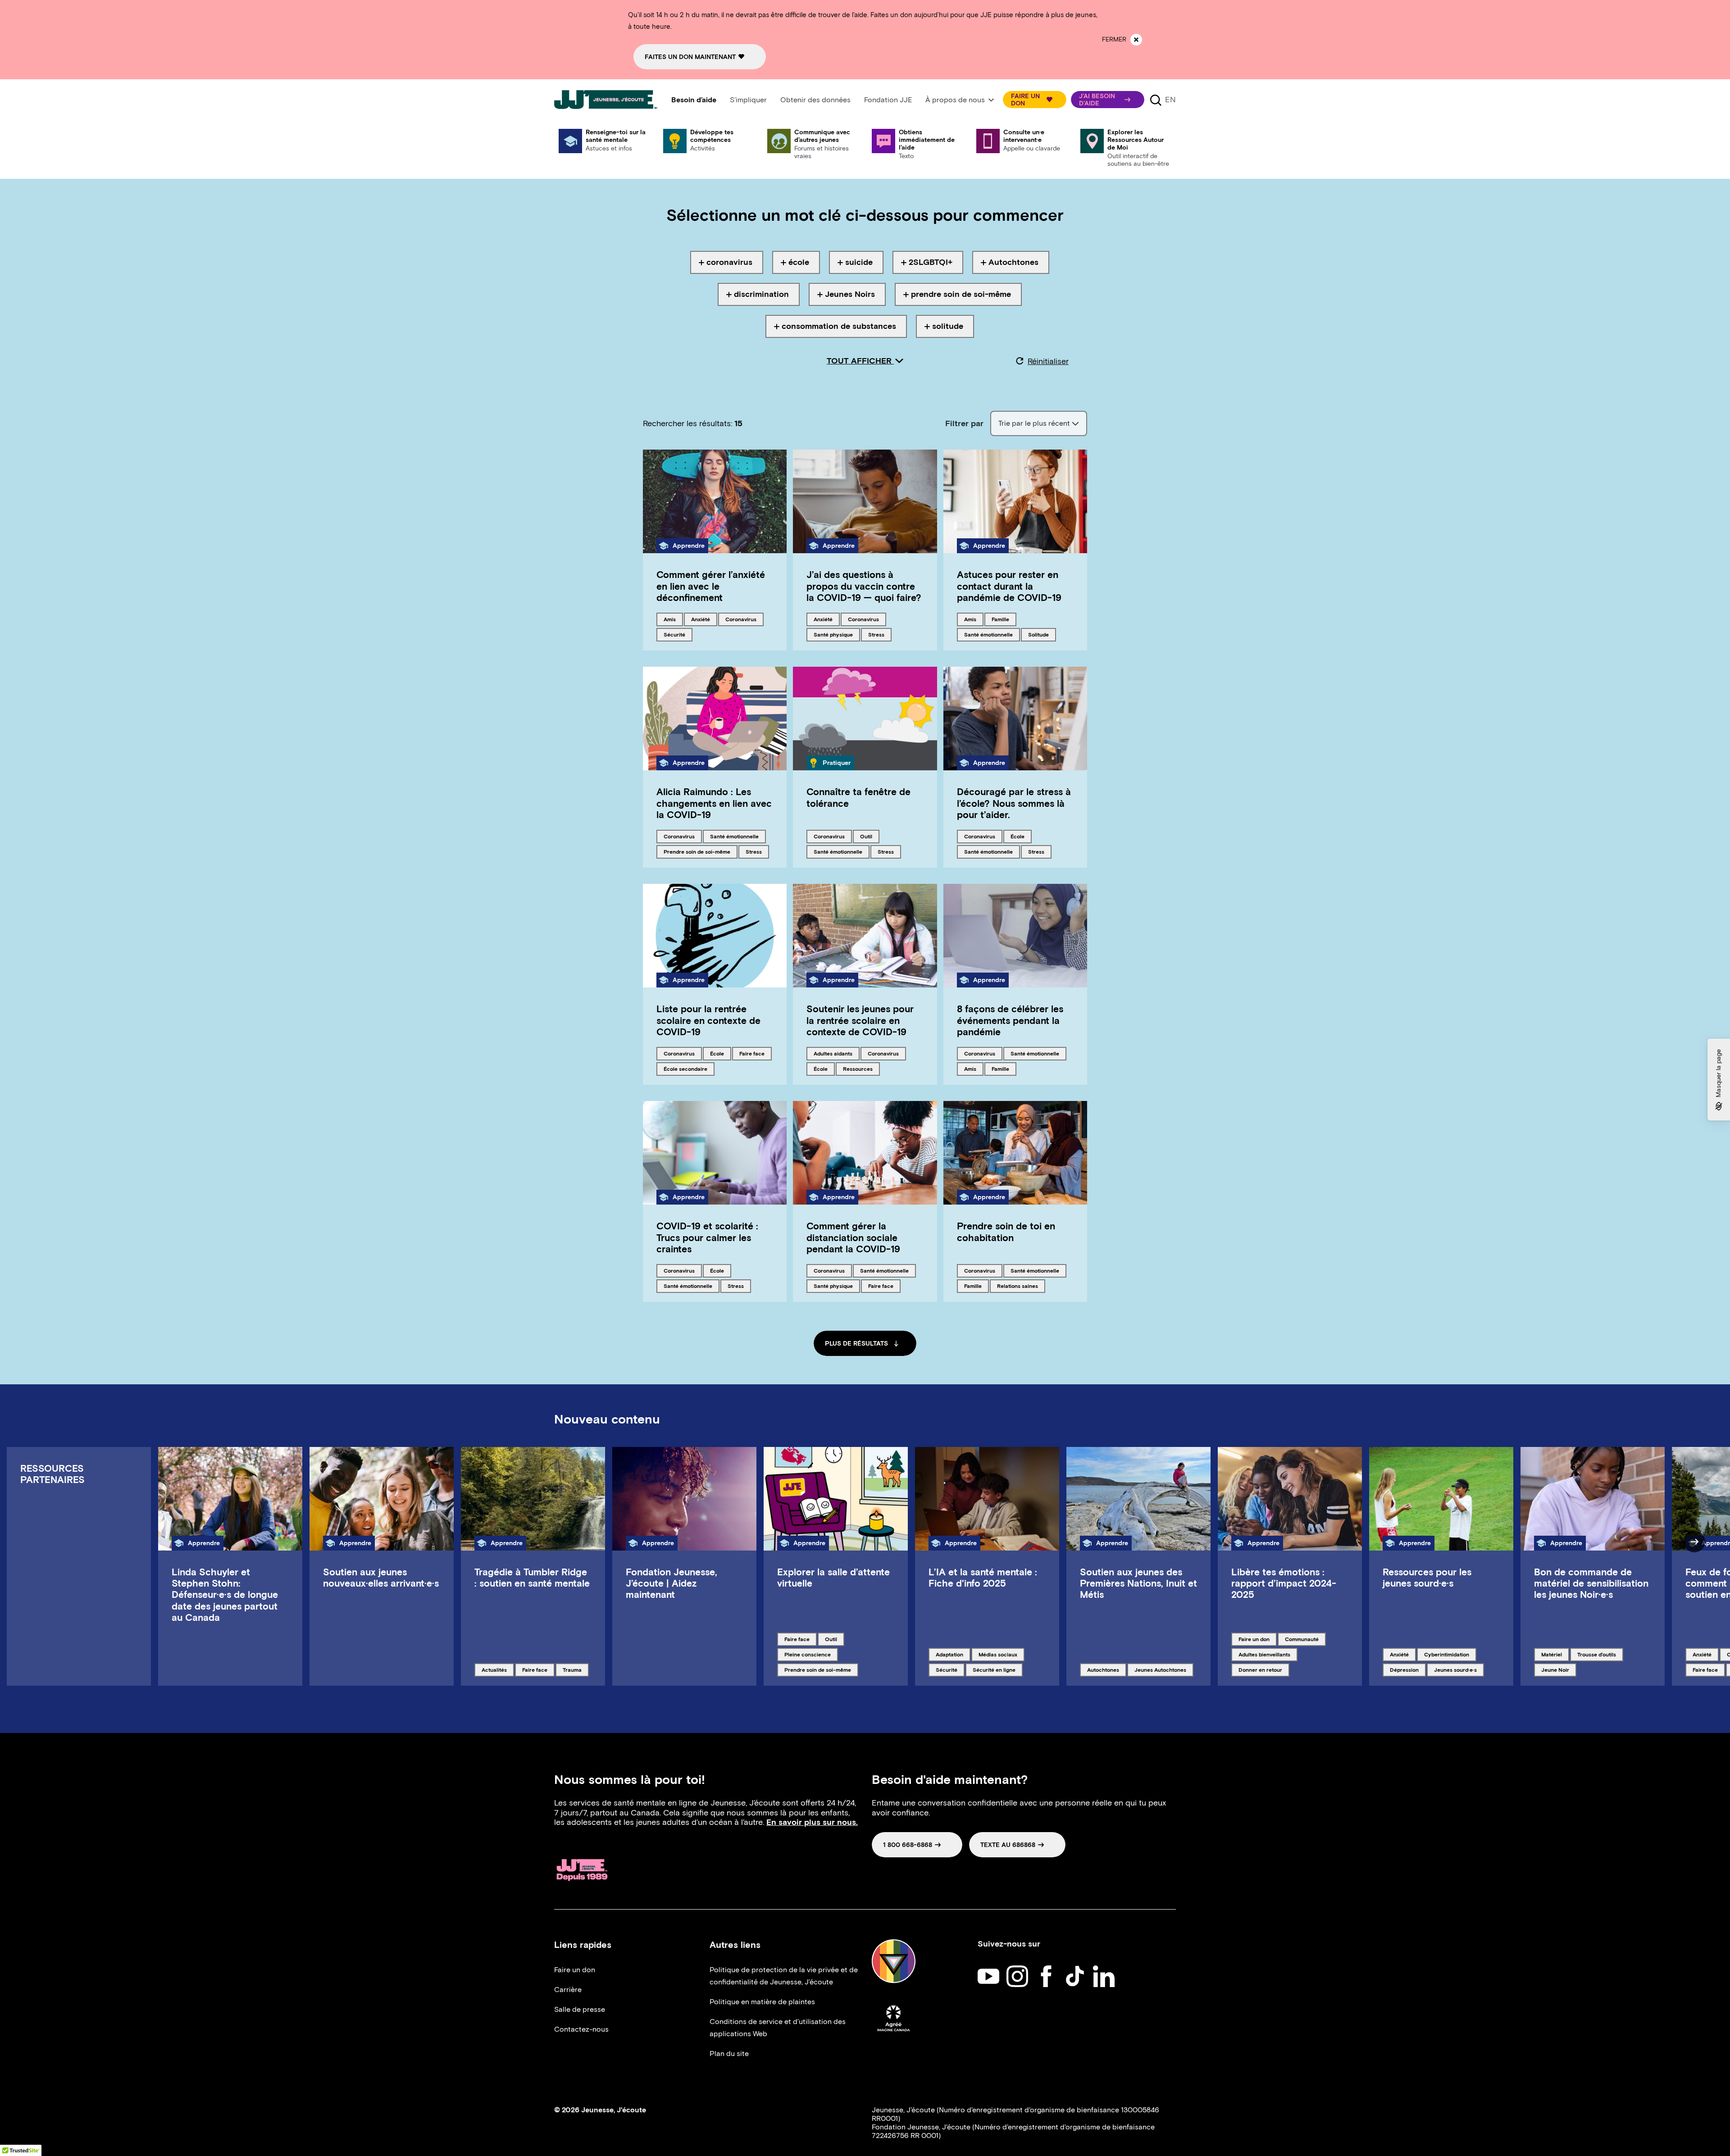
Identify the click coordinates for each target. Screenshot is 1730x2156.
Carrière (568, 1990)
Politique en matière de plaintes (762, 2002)
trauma (576, 1669)
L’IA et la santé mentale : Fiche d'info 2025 (983, 1578)
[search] (1156, 100)
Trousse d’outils (1596, 1654)
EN (1170, 100)
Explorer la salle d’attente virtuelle (833, 1578)
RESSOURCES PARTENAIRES (52, 1474)
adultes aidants (833, 1053)
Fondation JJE (888, 100)
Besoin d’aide (694, 100)
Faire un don (575, 1970)
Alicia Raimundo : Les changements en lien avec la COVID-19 (714, 803)
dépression (1405, 1669)
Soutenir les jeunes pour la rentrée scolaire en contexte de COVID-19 (860, 1020)
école (1021, 836)
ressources (858, 1069)
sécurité (678, 634)
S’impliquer (748, 100)
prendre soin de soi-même (697, 851)
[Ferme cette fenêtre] (1136, 40)
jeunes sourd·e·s (1455, 1669)
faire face (754, 1053)
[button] (1035, 100)
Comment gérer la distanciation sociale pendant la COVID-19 (853, 1237)
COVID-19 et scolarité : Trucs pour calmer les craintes (707, 1237)
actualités (497, 1669)
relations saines (1017, 1286)
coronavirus (741, 619)
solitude (1042, 634)
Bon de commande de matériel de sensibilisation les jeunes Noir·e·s (1591, 1583)
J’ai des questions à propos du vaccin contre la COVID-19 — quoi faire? (864, 586)
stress (880, 634)
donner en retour (1260, 1669)
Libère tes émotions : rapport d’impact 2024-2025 (1284, 1583)
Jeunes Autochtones (1160, 1669)
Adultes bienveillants (1264, 1654)
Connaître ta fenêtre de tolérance (858, 797)
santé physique (833, 634)
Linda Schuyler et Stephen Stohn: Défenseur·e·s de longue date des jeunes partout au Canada (225, 1595)
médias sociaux (998, 1654)
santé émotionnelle (988, 634)
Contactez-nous (581, 2029)
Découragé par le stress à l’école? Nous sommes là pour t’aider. (1014, 803)
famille (1004, 619)
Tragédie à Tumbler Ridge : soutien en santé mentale (532, 1578)
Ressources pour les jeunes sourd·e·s (1427, 1578)
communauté (1302, 1639)
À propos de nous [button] (955, 100)
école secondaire (685, 1069)
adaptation (951, 1654)
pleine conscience (807, 1654)
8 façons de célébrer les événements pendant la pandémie (1010, 1020)
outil (870, 836)
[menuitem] (694, 100)
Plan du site (729, 2054)
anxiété (704, 619)
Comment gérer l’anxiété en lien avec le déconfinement (711, 586)
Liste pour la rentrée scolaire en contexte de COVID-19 (708, 1020)
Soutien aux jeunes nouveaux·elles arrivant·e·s (381, 1578)
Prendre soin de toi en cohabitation (1006, 1232)
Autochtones (1103, 1669)
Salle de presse (580, 2009)
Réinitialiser (1048, 361)
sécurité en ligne (994, 1669)
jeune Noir (1556, 1669)
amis (673, 619)
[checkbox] (727, 262)
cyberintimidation (1446, 1654)
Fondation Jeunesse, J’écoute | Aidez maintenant (672, 1583)
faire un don (1254, 1639)
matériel (1555, 1654)
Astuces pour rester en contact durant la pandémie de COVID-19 (1009, 586)
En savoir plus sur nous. (812, 1822)
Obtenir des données (815, 100)
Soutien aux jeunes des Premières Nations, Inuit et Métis (1138, 1583)
